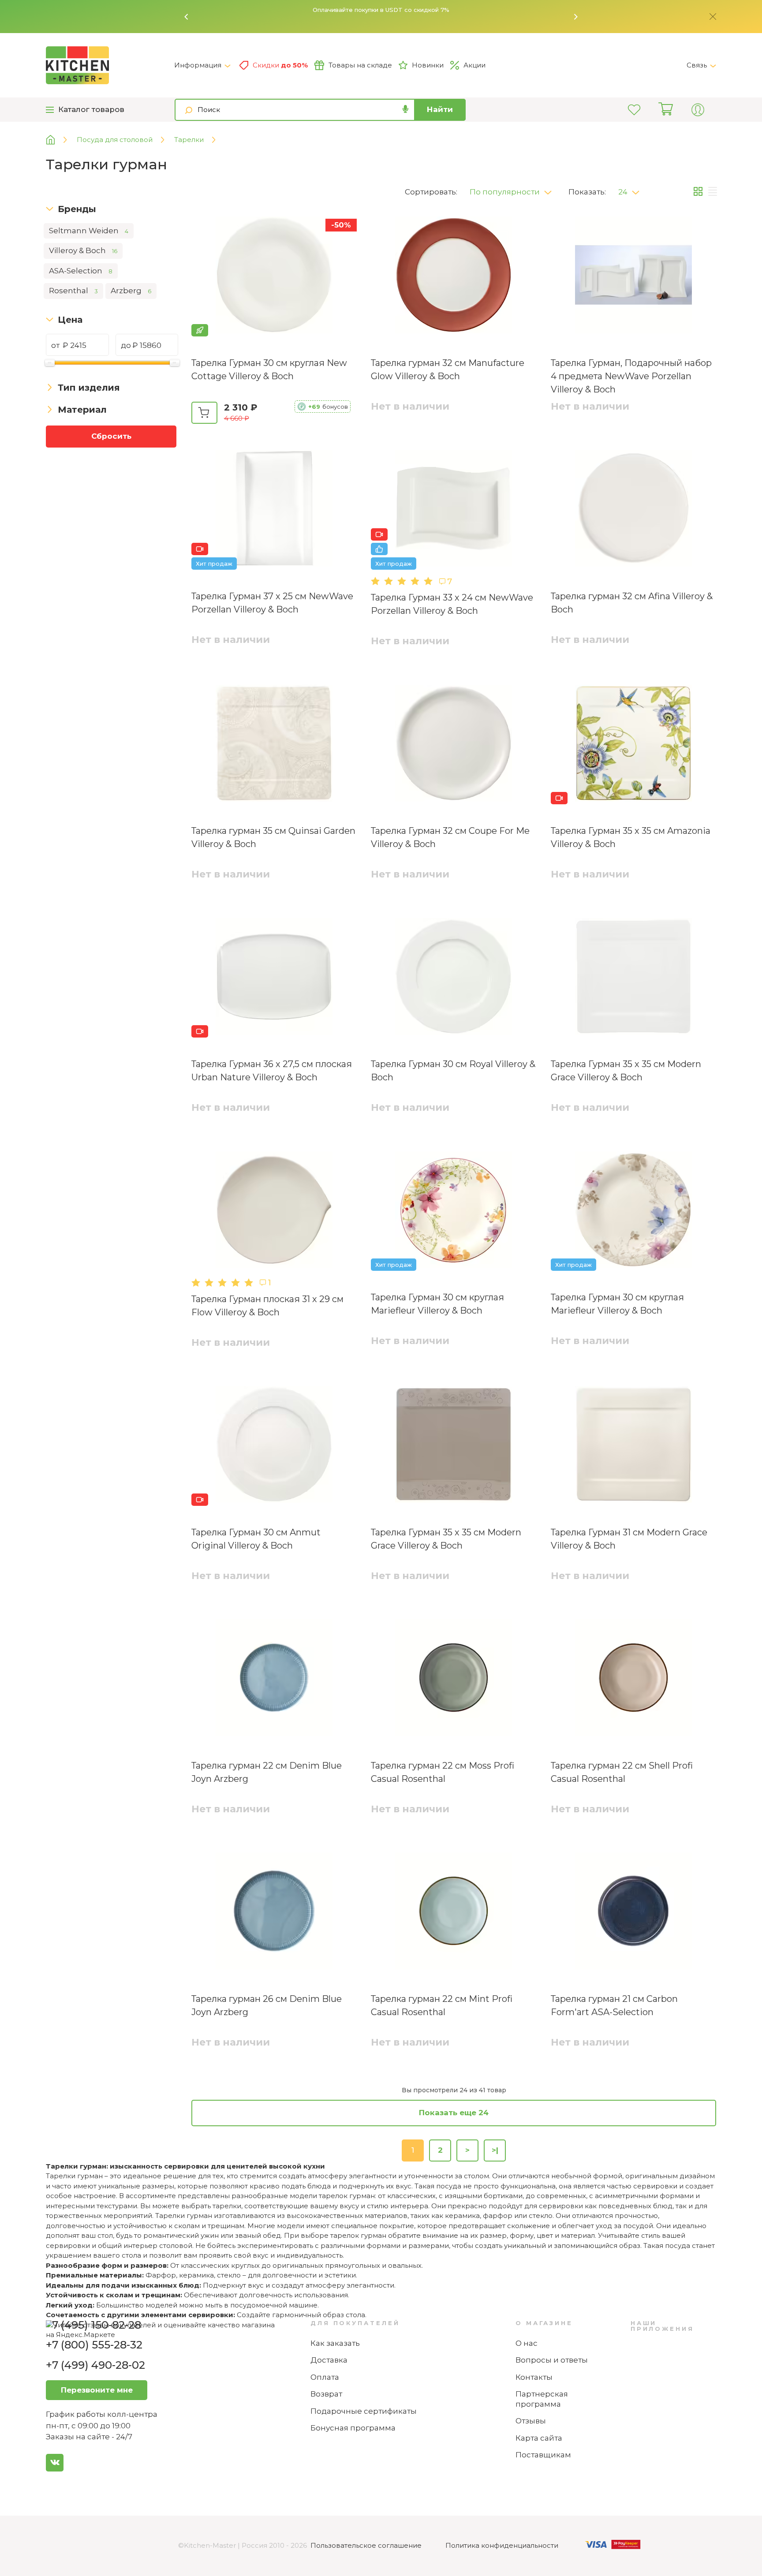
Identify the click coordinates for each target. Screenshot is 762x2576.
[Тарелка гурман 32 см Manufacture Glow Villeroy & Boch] (454, 276)
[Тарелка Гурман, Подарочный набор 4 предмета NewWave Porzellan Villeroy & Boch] (633, 276)
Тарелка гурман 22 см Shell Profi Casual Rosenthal (622, 1772)
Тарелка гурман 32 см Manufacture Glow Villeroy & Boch (448, 370)
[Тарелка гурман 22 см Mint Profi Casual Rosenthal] (454, 1912)
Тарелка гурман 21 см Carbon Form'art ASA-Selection (614, 2005)
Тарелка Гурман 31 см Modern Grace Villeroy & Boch (629, 1539)
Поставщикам (543, 2455)
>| (495, 2150)
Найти (440, 109)
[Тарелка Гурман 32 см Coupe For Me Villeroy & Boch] (454, 745)
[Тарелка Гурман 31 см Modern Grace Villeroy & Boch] (633, 1446)
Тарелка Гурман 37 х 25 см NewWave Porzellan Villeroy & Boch (272, 603)
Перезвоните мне (97, 2390)
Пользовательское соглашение (366, 2545)
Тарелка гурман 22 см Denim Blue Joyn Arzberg (267, 1772)
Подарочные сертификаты (364, 2411)
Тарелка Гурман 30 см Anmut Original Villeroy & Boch (256, 1539)
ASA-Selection (81, 271)
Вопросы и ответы (552, 2360)
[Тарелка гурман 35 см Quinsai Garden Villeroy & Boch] (274, 745)
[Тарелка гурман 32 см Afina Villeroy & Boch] (633, 510)
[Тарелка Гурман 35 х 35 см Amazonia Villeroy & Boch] (633, 745)
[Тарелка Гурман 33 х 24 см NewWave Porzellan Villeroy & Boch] (454, 510)
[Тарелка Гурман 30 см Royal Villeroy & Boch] (454, 978)
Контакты (534, 2377)
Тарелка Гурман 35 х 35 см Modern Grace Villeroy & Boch (626, 1071)
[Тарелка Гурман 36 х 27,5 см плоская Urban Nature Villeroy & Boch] (274, 978)
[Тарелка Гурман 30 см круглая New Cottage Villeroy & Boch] (274, 276)
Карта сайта (539, 2438)
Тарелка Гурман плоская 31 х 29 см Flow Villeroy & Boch (267, 1306)
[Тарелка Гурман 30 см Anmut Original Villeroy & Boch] (274, 1446)
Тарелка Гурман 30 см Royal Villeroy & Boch (453, 1071)
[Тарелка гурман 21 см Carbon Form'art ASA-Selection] (633, 1912)
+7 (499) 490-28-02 (95, 2365)
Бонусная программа (353, 2428)
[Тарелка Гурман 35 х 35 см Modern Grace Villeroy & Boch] (633, 978)
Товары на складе (360, 65)
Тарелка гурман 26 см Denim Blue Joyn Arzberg (267, 2005)
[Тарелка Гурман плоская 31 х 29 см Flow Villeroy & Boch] (274, 1211)
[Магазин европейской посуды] (57, 140)
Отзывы (531, 2421)
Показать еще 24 (454, 2113)
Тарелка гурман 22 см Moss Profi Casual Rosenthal (443, 1772)
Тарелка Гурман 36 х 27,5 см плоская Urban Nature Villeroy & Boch (272, 1071)
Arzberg (131, 291)
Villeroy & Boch (83, 250)
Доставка (329, 2360)
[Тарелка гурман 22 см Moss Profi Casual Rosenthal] (454, 1679)
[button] (187, 17)
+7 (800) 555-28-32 (94, 2345)
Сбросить (111, 436)
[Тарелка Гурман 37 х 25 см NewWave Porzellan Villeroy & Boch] (274, 510)
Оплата (325, 2377)
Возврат (326, 2394)
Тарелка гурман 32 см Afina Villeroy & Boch (632, 603)
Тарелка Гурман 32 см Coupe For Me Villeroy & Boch (450, 837)
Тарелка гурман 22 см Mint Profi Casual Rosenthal (442, 2005)
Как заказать (335, 2343)
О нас (527, 2343)
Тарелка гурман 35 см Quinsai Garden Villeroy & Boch (273, 837)
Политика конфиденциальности (502, 2545)
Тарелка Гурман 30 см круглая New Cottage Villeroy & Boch (269, 370)
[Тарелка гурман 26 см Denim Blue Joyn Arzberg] (274, 1912)
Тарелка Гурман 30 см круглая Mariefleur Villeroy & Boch (437, 1304)
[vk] (55, 2463)
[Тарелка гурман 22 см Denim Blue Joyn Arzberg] (274, 1679)
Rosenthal (73, 291)
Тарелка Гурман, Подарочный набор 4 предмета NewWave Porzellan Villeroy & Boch (631, 376)
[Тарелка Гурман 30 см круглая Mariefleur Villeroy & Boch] (454, 1211)
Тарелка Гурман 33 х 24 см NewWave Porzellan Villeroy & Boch (452, 604)
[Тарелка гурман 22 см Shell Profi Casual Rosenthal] (633, 1679)
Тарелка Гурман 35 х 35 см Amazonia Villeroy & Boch (631, 837)
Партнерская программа (542, 2399)
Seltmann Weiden (89, 231)
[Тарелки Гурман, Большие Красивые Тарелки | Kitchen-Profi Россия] (110, 65)
